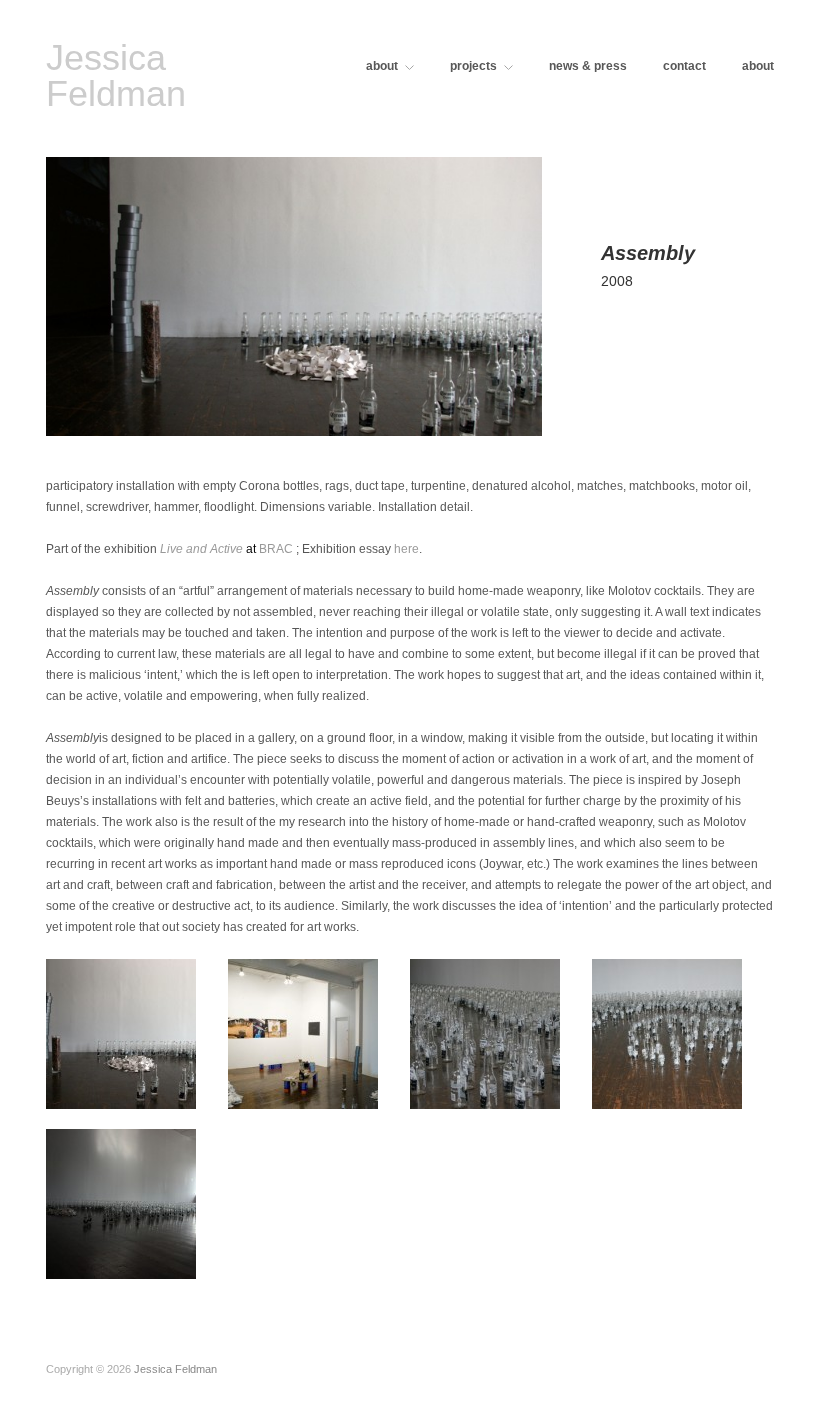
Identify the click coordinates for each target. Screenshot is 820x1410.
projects (473, 66)
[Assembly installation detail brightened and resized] (121, 1030)
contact (684, 66)
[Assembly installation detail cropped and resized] (667, 1030)
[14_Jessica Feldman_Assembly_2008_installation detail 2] (485, 1030)
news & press (588, 66)
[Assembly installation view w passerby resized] (121, 1200)
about (382, 66)
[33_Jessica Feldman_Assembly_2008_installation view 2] (303, 1030)
